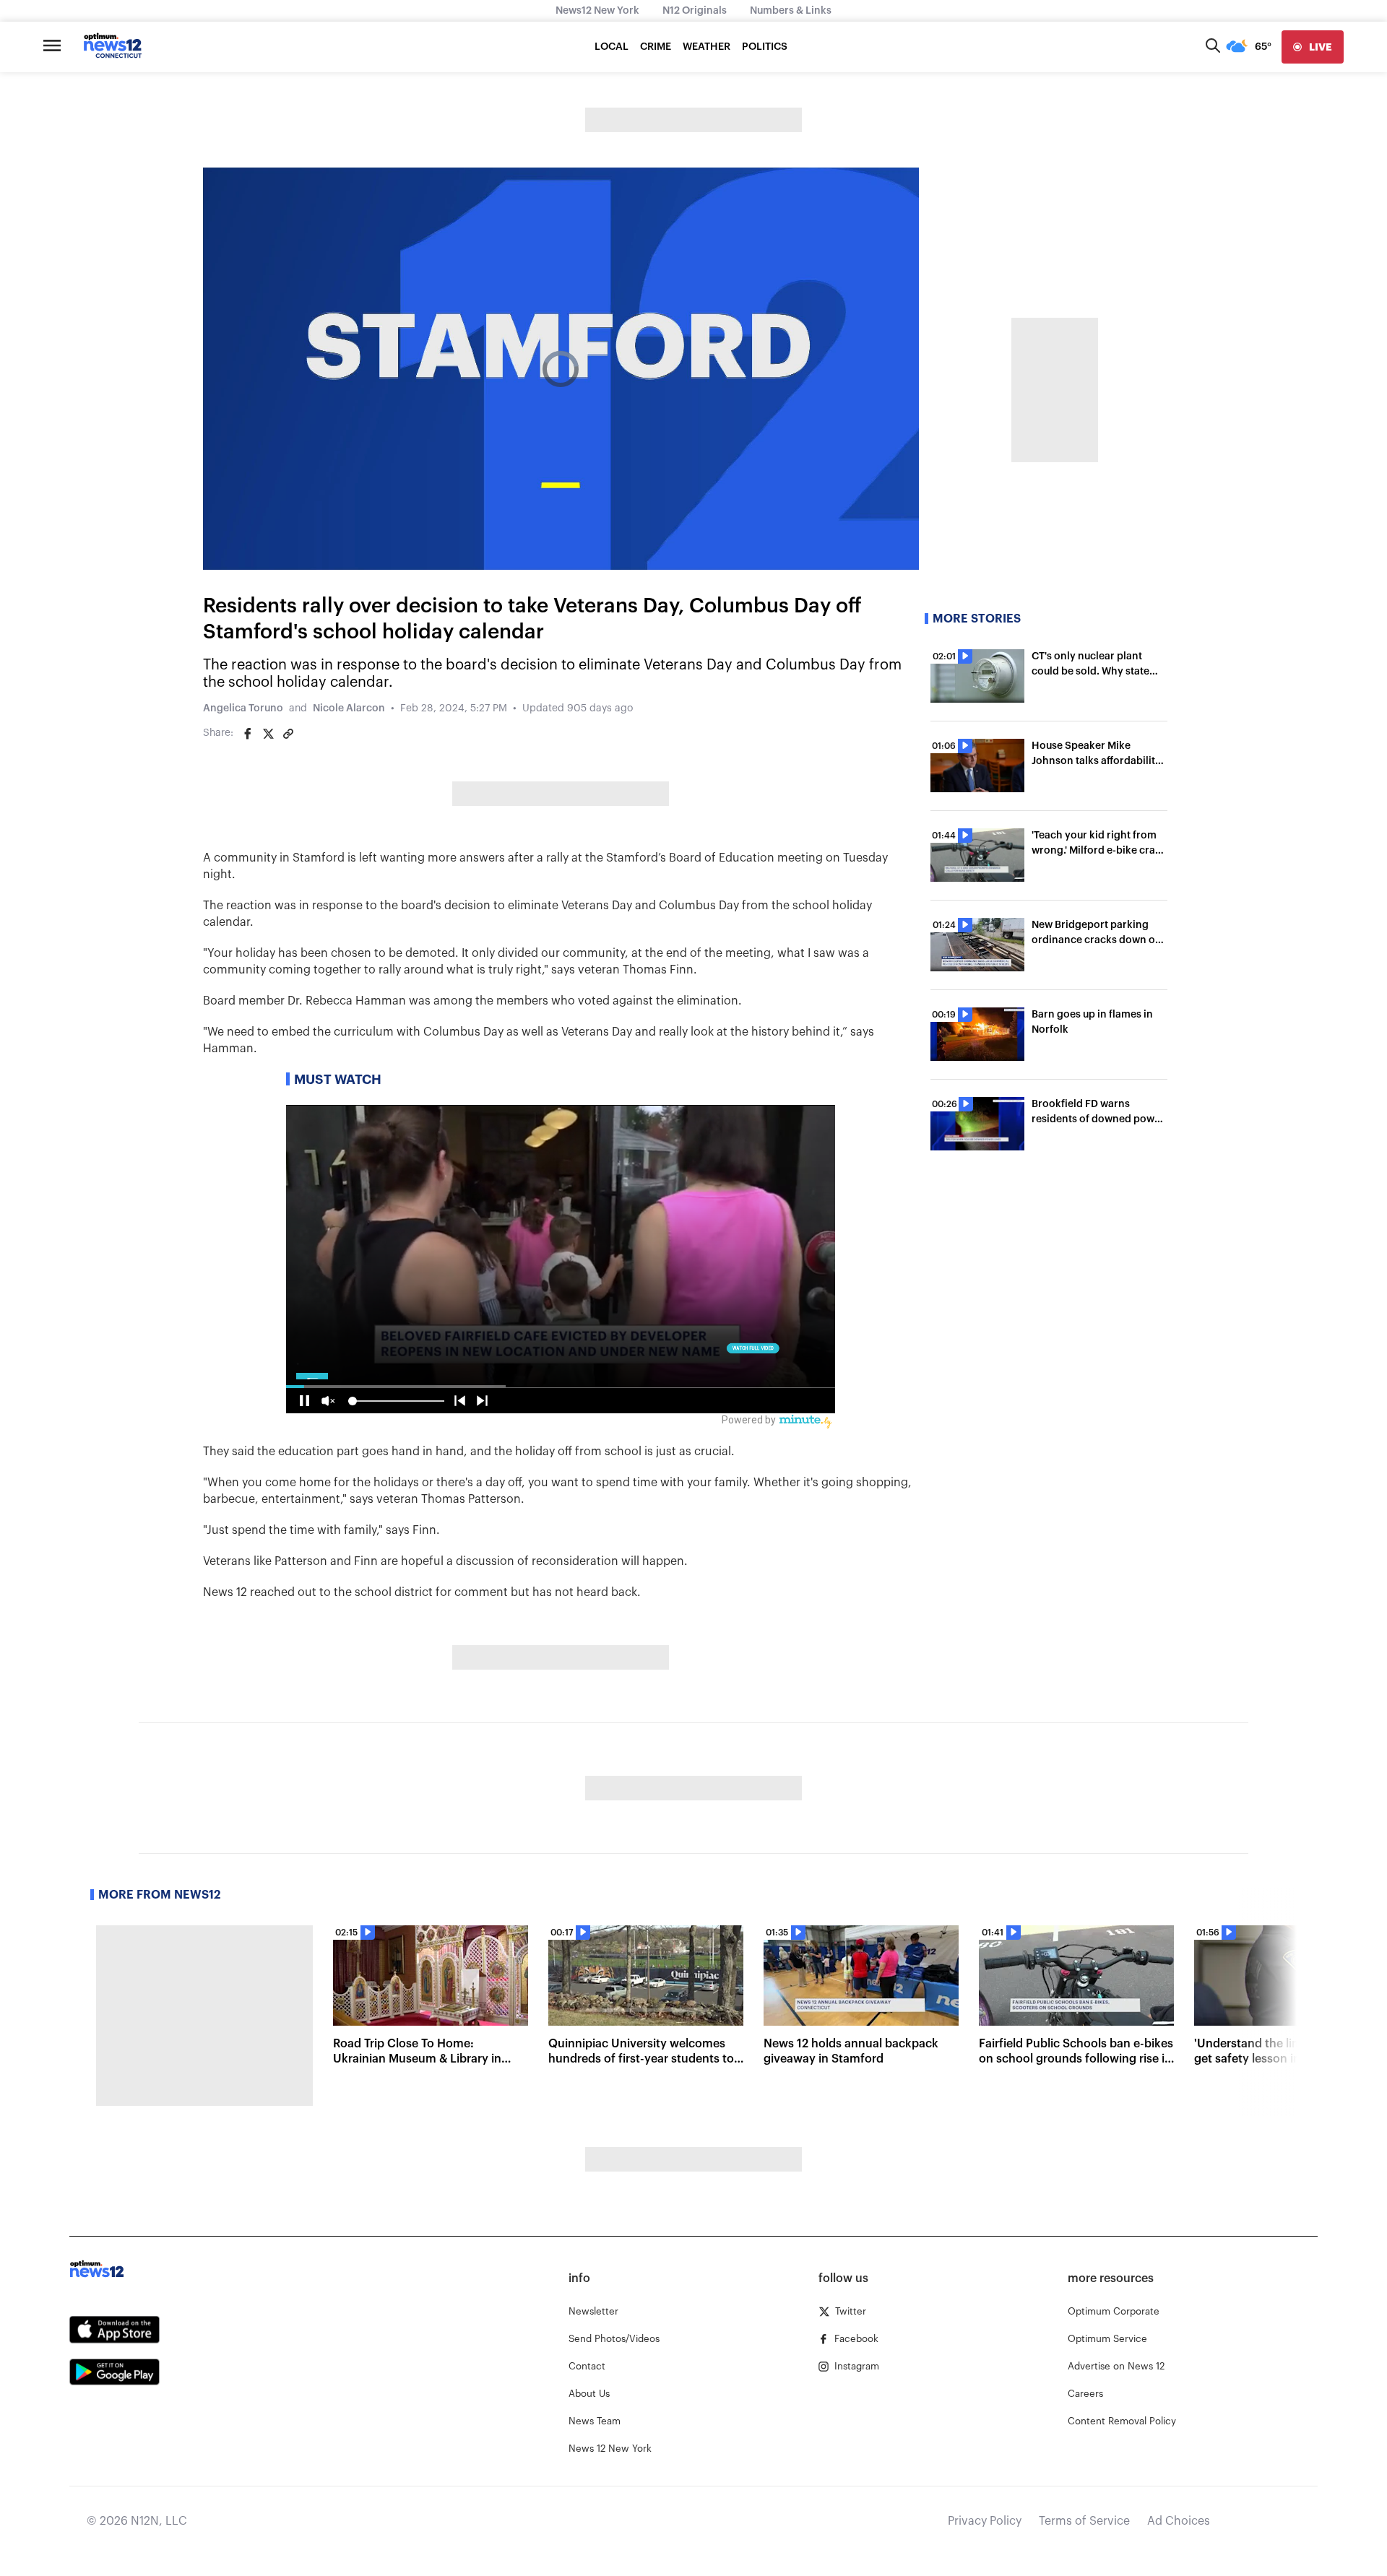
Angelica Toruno (243, 708)
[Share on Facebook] (248, 734)
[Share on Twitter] (268, 734)
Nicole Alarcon (349, 708)
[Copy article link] (288, 734)
